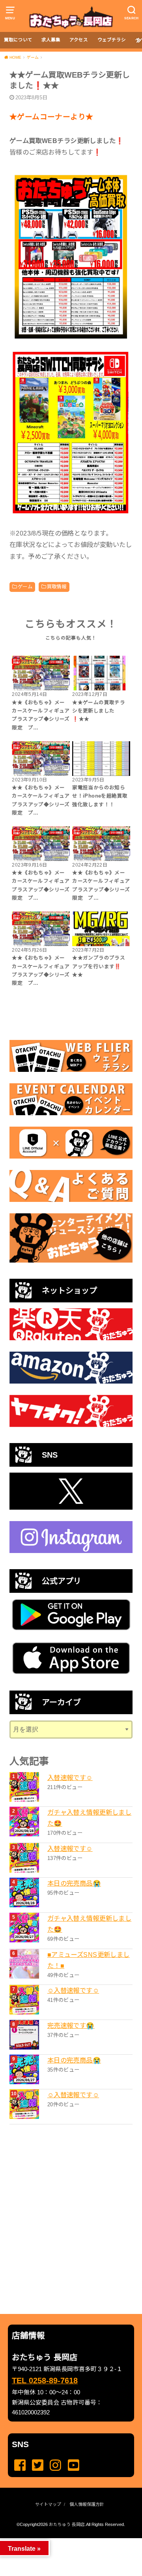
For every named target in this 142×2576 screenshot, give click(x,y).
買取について (18, 40)
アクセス (79, 40)
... (64, 2541)
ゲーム (25, 587)
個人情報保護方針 (87, 2504)
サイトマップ (48, 2504)
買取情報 (57, 587)
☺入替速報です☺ (73, 1990)
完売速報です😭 (71, 2025)
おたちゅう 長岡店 (67, 2524)
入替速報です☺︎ (70, 1778)
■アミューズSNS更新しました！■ (89, 1960)
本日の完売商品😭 (74, 1883)
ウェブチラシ (112, 40)
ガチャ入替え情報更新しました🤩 (89, 1818)
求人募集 (51, 40)
